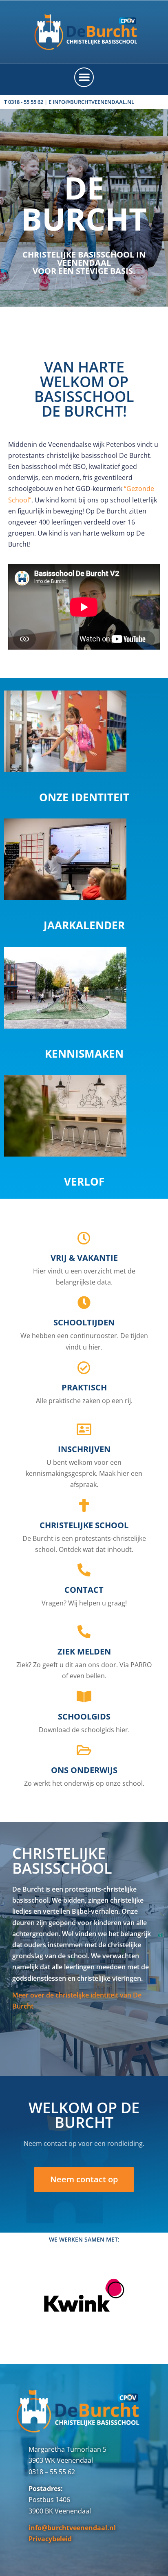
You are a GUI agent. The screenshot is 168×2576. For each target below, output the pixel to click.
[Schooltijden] (84, 1303)
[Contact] (84, 1570)
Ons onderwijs (84, 1770)
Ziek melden (84, 1651)
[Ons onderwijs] (84, 1750)
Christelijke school (84, 1525)
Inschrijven (84, 1449)
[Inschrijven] (84, 1429)
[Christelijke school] (84, 1505)
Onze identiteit (84, 797)
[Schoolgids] (84, 1697)
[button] (84, 77)
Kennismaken (84, 1054)
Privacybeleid (50, 2539)
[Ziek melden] (84, 1632)
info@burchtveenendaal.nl (72, 2528)
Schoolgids (84, 1716)
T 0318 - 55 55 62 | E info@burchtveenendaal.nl (69, 102)
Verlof (84, 1182)
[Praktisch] (84, 1368)
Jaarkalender (84, 925)
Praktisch (84, 1387)
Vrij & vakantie (84, 1258)
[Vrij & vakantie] (84, 1238)
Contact (84, 1590)
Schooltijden (84, 1322)
